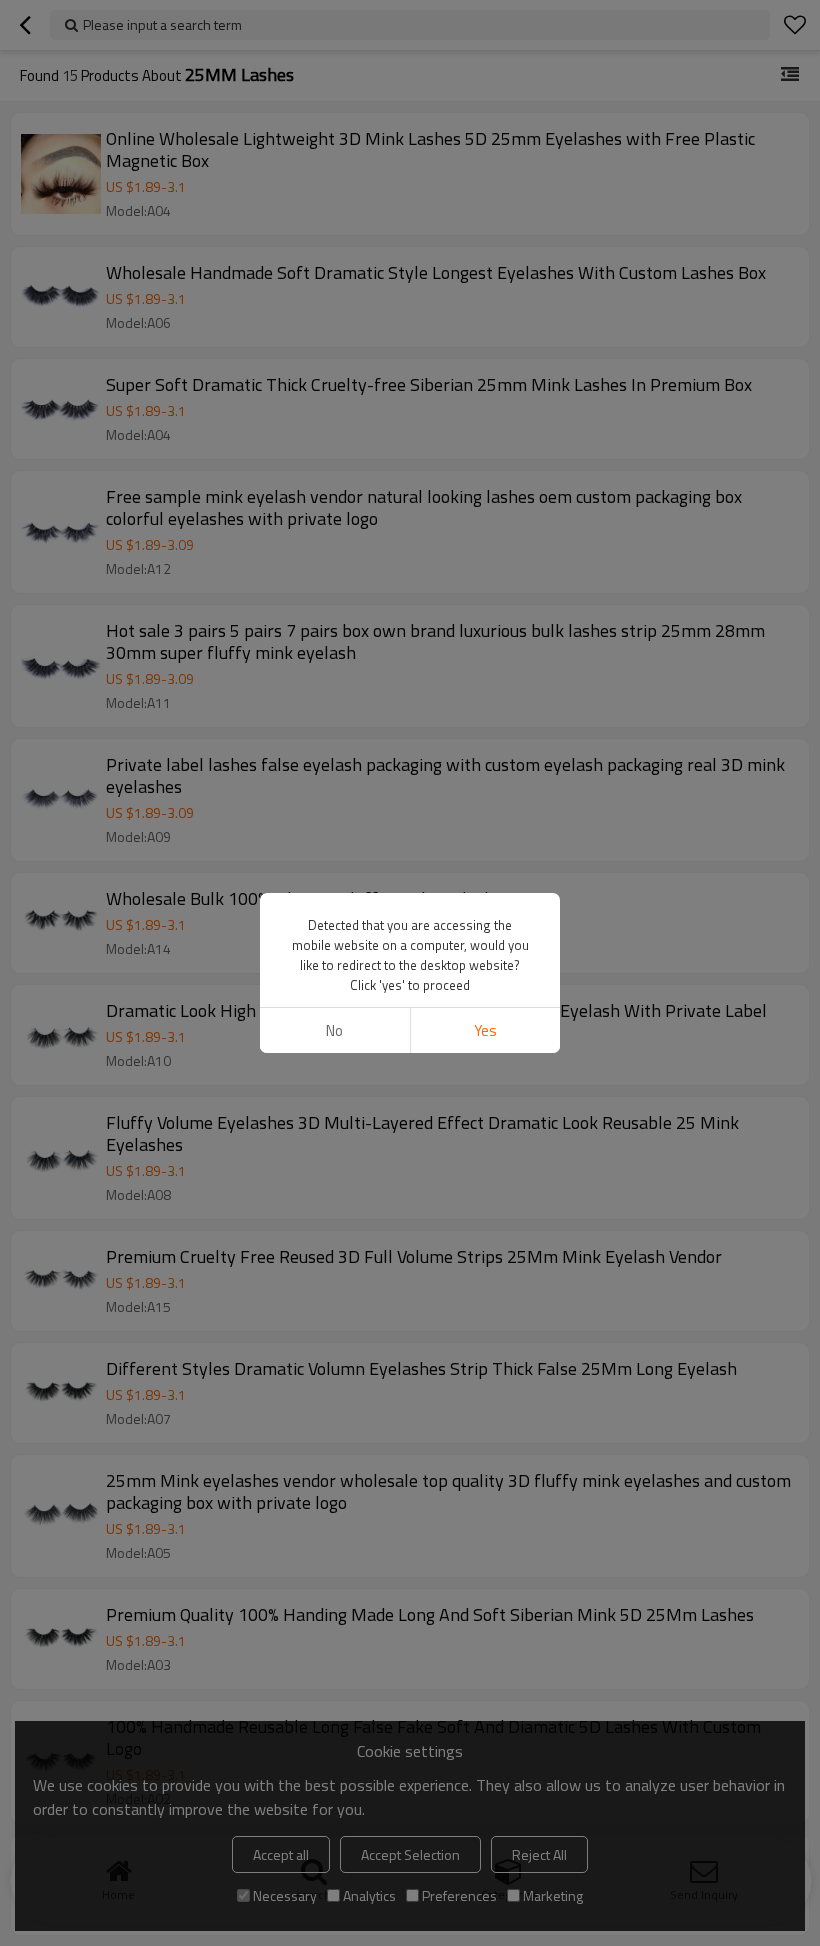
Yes (485, 1030)
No (334, 1030)
